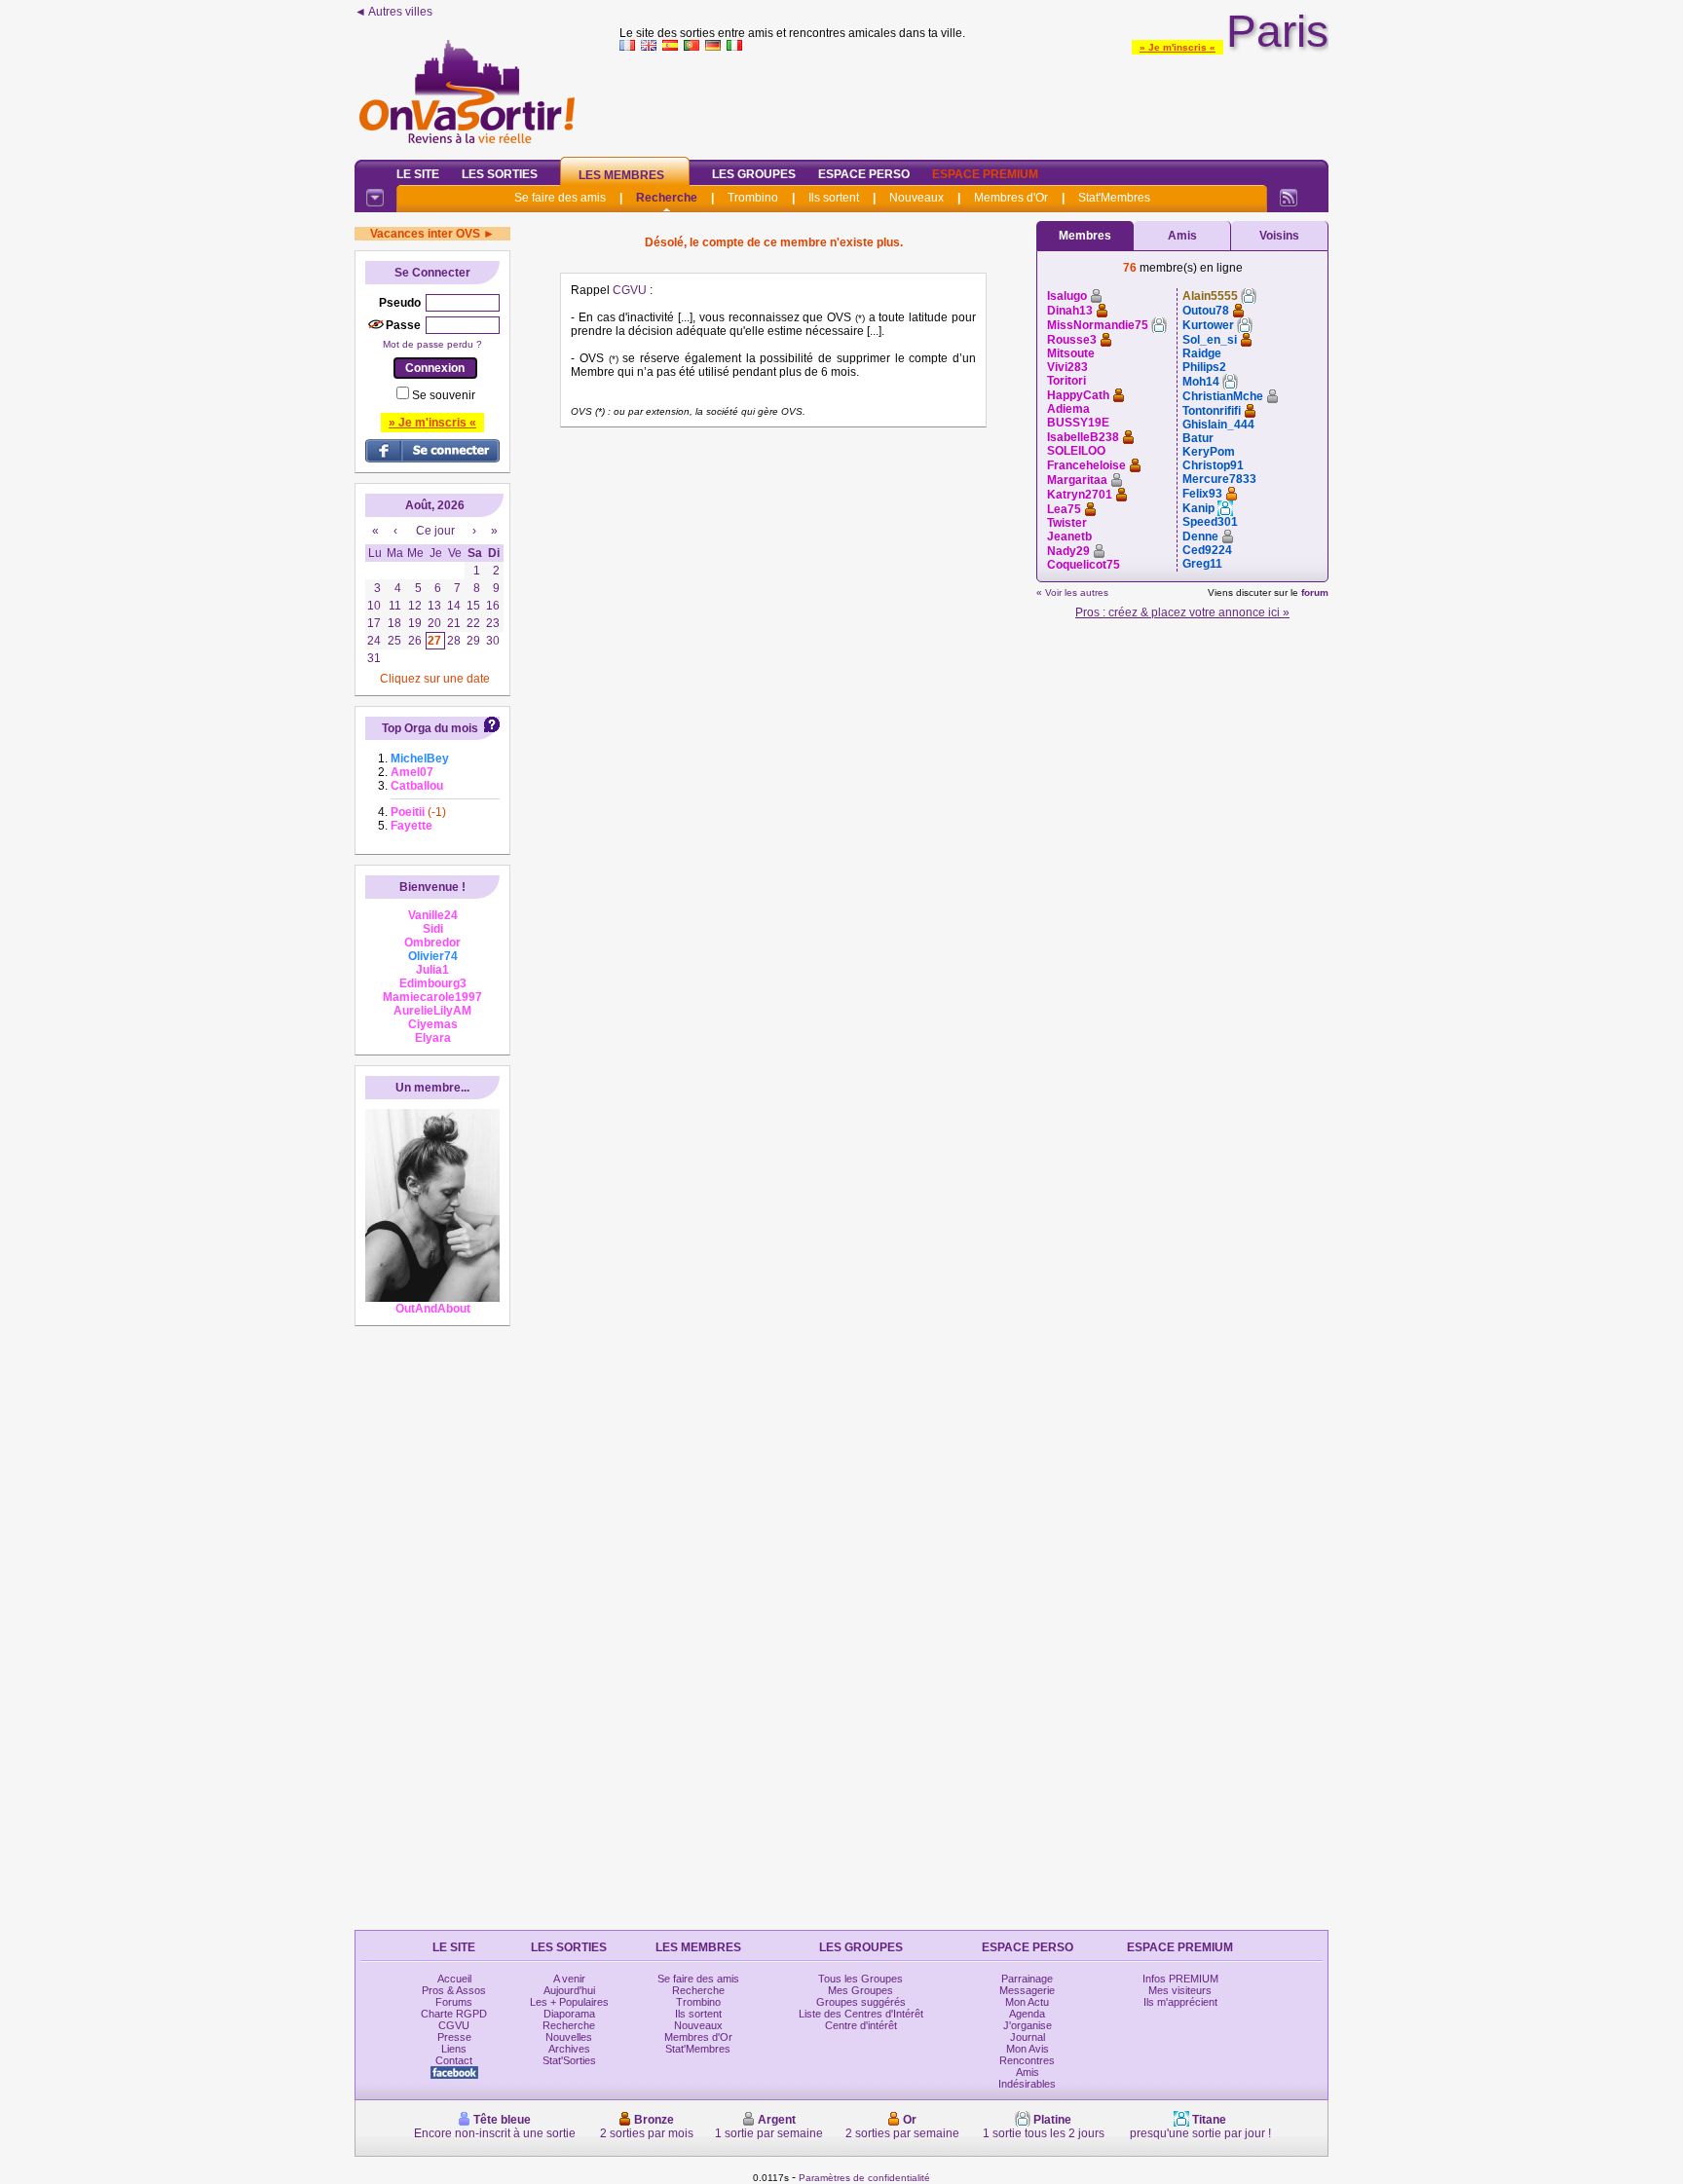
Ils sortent (834, 198)
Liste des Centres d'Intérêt (861, 2014)
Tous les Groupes (860, 1979)
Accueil (454, 1979)
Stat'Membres (1114, 198)
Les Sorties (500, 174)
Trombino (753, 198)
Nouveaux (916, 198)
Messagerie (1027, 1990)
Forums (454, 2002)
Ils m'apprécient (1180, 2002)
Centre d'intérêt (861, 2025)
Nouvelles (569, 2037)
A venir (569, 1979)
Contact (454, 2060)
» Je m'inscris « (1178, 47)
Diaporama (569, 2014)
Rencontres (1027, 2060)
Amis (1182, 236)
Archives (569, 2049)
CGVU (630, 290)
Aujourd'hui (569, 1990)
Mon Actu (1027, 2002)
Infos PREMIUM (1180, 1979)
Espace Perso (864, 174)
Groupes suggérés (861, 2002)
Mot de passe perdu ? (432, 344)
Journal (1028, 2037)
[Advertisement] (974, 101)
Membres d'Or (1011, 198)
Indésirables (1027, 2084)
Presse (454, 2037)
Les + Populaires (569, 2002)
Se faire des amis (560, 198)
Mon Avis (1028, 2049)
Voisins (1279, 236)
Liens (454, 2049)
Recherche (667, 198)
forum (1315, 592)
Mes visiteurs (1180, 1990)
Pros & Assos (454, 1990)
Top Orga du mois (430, 728)
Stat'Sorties (569, 2060)
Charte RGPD (454, 2014)
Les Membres (621, 175)
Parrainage (1027, 1979)
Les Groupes (754, 174)
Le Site (418, 174)
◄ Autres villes (393, 12)
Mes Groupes (860, 1990)
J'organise (1028, 2025)
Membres (1085, 236)
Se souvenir (444, 395)
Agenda (1027, 2014)
